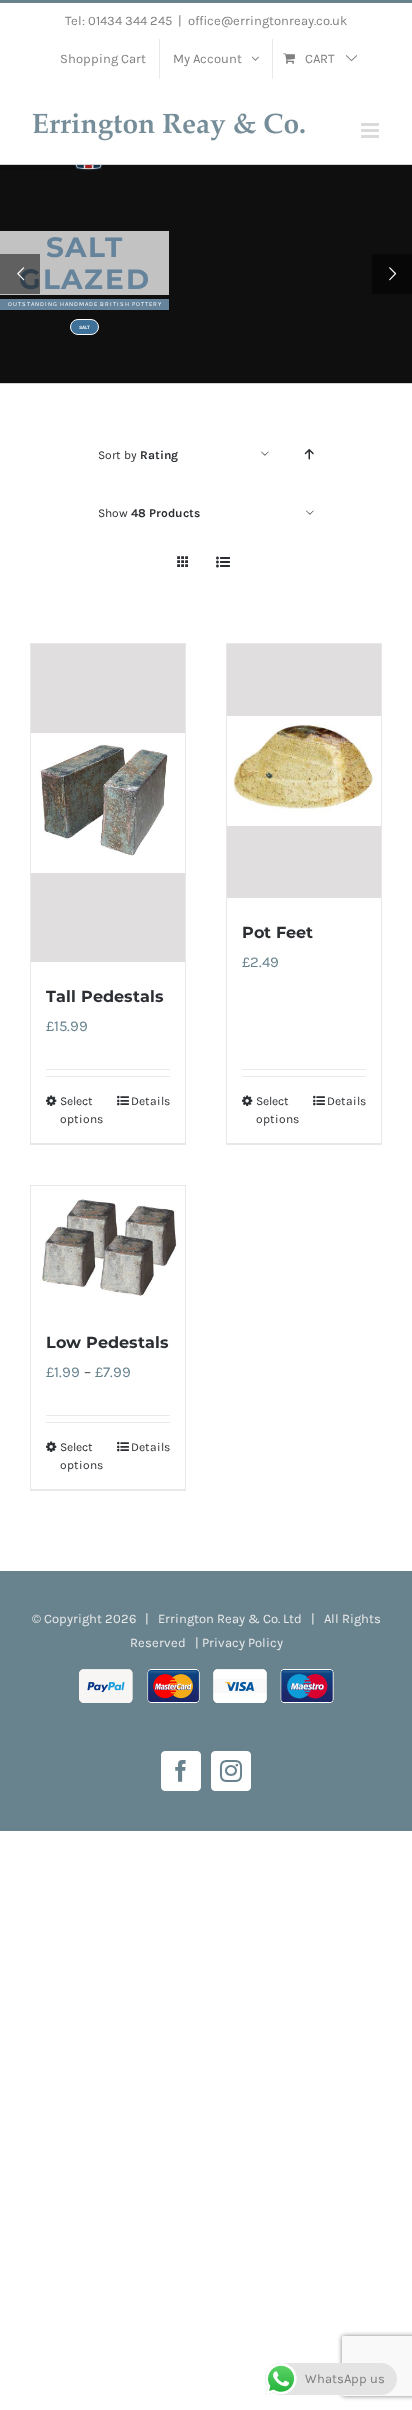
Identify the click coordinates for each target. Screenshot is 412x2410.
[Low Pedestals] (108, 1247)
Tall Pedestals (105, 996)
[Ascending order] (309, 454)
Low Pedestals (107, 1342)
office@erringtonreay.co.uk (267, 20)
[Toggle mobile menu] (371, 130)
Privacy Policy (242, 1642)
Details (150, 1101)
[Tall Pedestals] (108, 802)
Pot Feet (277, 932)
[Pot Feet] (304, 770)
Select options (81, 1110)
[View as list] (222, 562)
